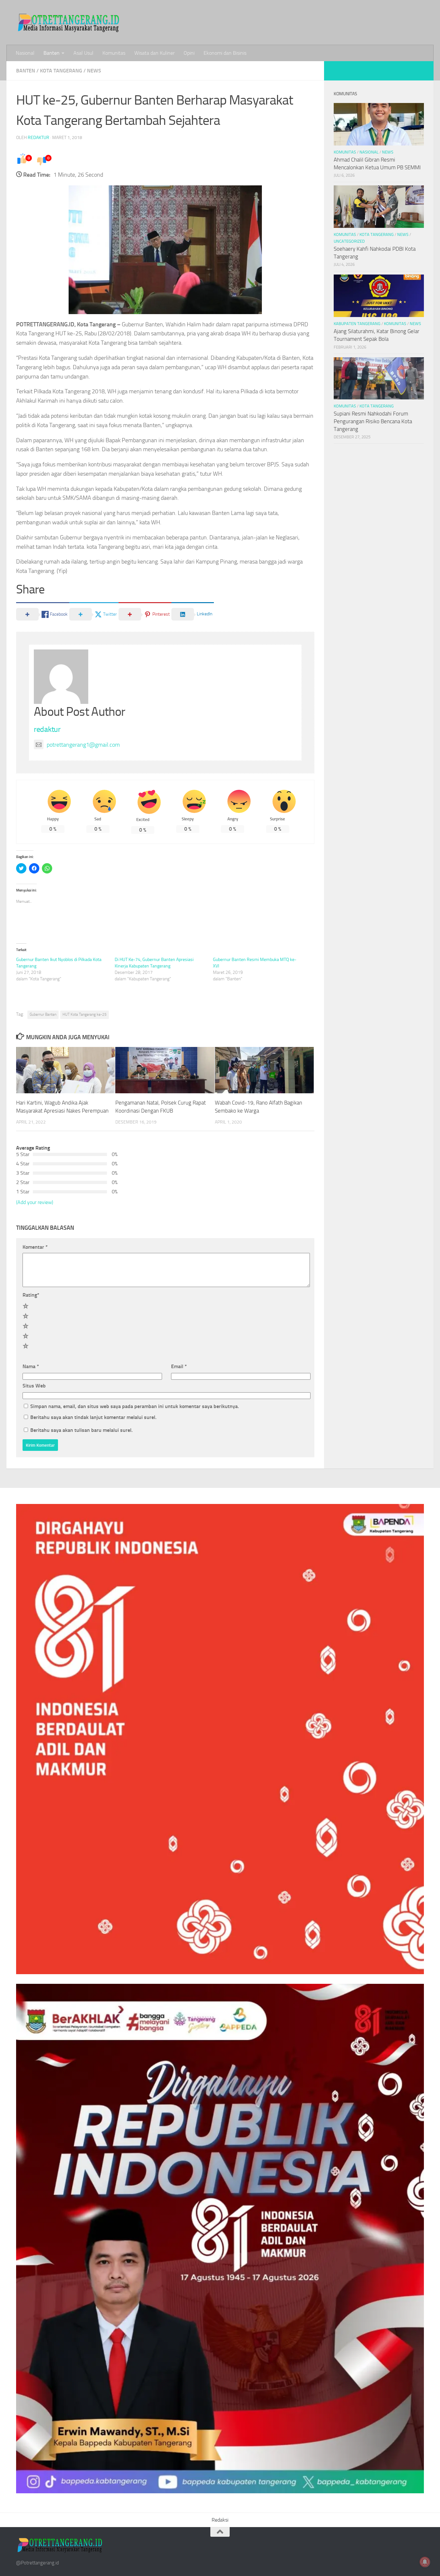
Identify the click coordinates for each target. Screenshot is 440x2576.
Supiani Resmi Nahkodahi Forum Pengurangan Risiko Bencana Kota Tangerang (373, 421)
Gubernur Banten (43, 1014)
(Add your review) (35, 1202)
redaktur (38, 138)
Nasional (25, 53)
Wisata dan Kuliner (154, 53)
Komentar (35, 1247)
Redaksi (220, 2520)
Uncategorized (349, 241)
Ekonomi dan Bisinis (225, 53)
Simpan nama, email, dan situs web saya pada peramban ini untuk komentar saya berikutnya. (135, 1406)
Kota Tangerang (61, 71)
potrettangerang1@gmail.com (83, 745)
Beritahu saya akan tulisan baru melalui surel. (81, 1430)
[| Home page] (69, 23)
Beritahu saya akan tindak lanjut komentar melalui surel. (93, 1417)
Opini (189, 53)
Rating (31, 1295)
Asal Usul (83, 53)
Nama (31, 1366)
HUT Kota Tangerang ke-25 (85, 1014)
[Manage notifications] (425, 2562)
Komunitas (114, 53)
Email (179, 1366)
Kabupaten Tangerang (357, 324)
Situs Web (34, 1386)
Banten (52, 53)
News (94, 71)
